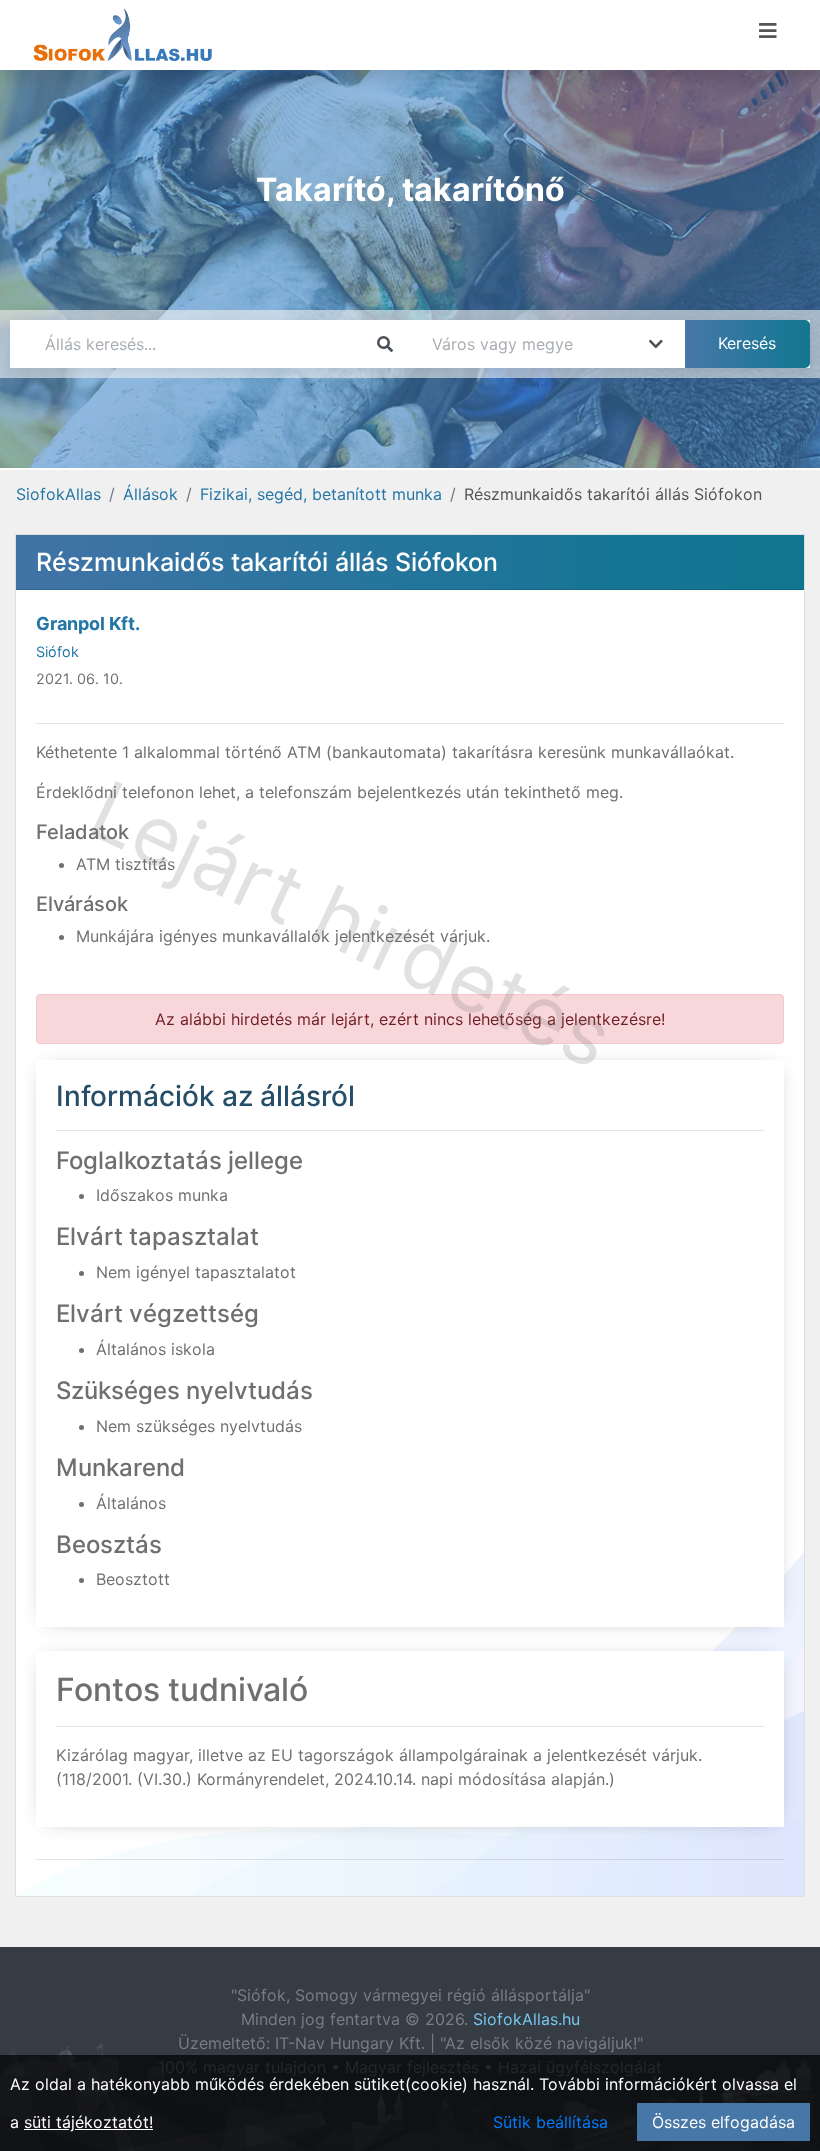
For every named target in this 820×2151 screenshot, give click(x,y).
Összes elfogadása (723, 2122)
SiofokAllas (58, 494)
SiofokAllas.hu (526, 2019)
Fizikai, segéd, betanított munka (321, 494)
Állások (150, 494)
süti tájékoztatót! (88, 2122)
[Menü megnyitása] (768, 31)
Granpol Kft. (88, 623)
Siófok (57, 651)
